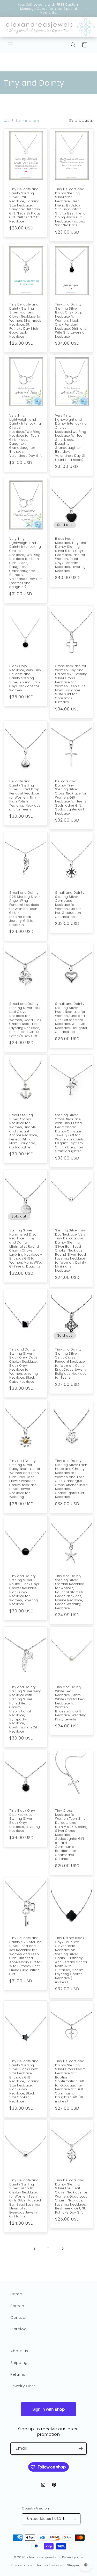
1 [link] (35, 2249)
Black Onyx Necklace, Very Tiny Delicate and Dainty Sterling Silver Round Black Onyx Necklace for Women (25, 678)
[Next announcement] (87, 9)
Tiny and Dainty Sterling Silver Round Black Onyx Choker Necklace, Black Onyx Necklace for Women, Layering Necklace (25, 1590)
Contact (18, 2317)
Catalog (18, 2329)
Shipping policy (79, 2565)
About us (19, 2351)
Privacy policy (21, 2565)
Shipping (19, 2363)
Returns (18, 2374)
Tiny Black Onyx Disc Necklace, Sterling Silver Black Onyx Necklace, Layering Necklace (25, 1821)
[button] (10, 45)
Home (16, 2294)
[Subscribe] (81, 2449)
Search (17, 2306)
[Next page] (63, 2249)
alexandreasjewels (42, 2557)
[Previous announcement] (10, 9)
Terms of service (49, 2565)
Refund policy (73, 2557)
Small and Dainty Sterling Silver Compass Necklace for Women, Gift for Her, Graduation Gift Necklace (70, 905)
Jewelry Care (23, 2386)
